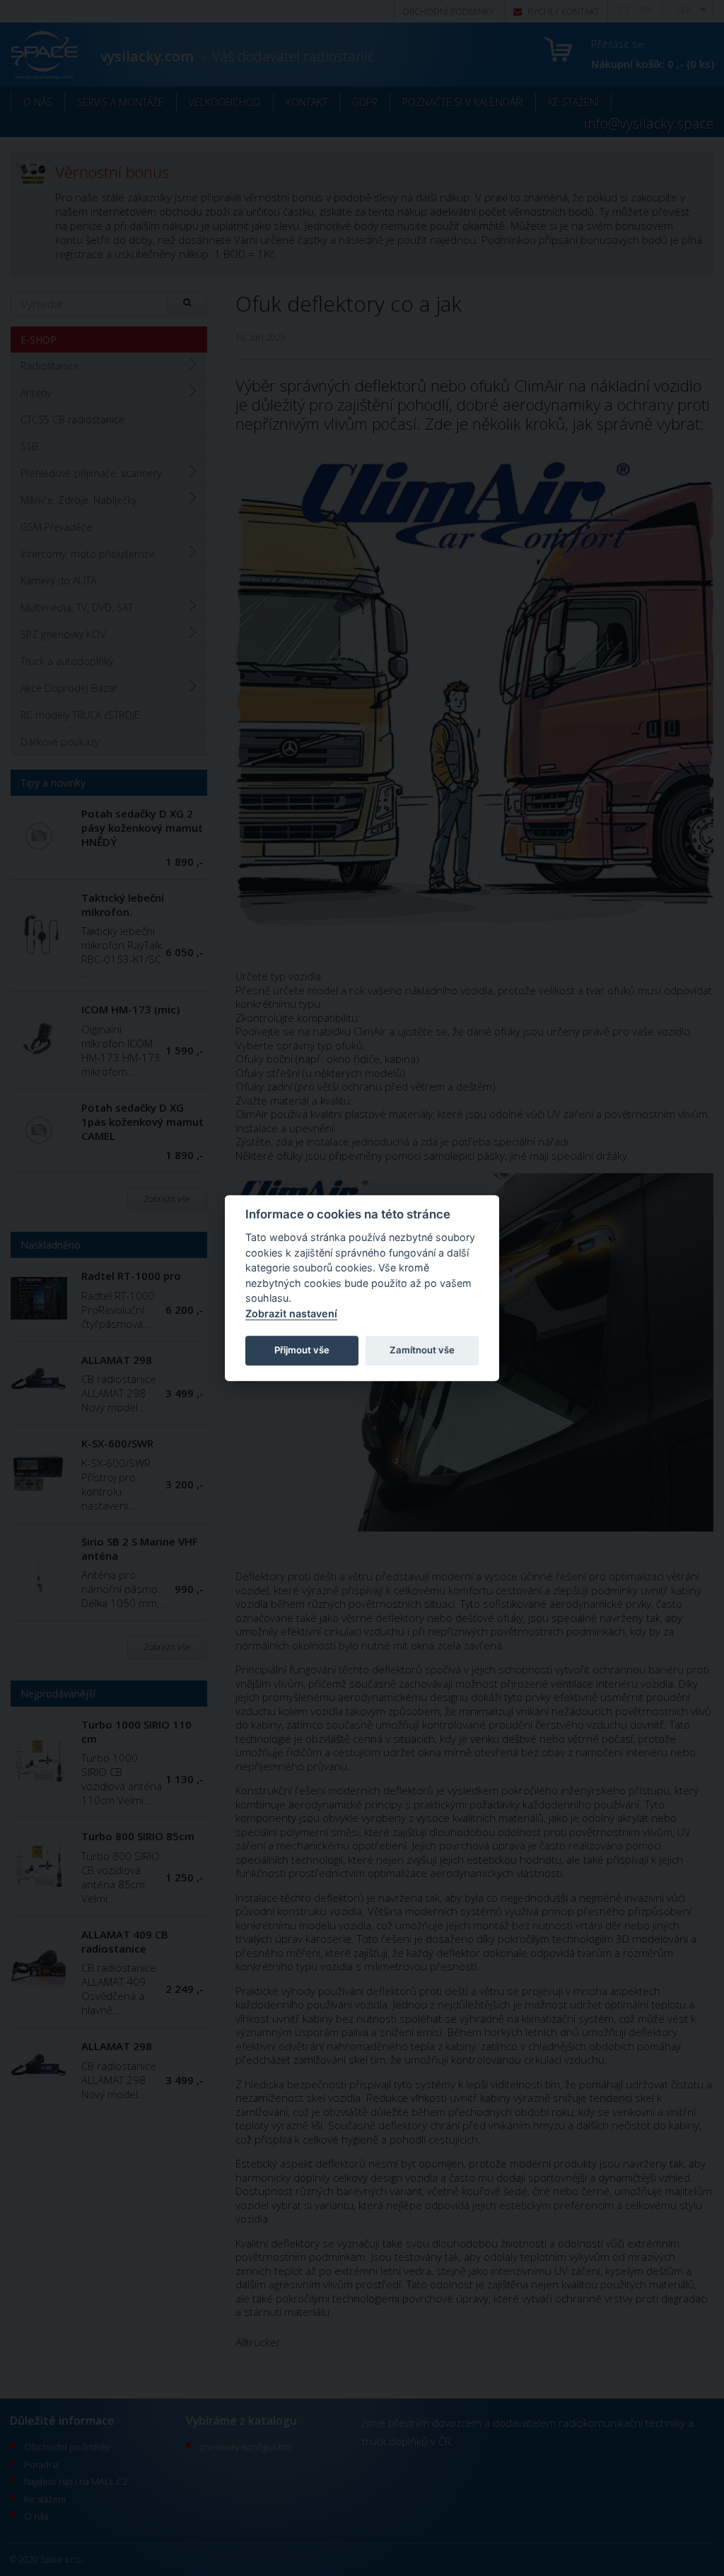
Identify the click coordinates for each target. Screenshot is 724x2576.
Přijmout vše (302, 1350)
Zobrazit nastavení (291, 1313)
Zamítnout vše (422, 1350)
